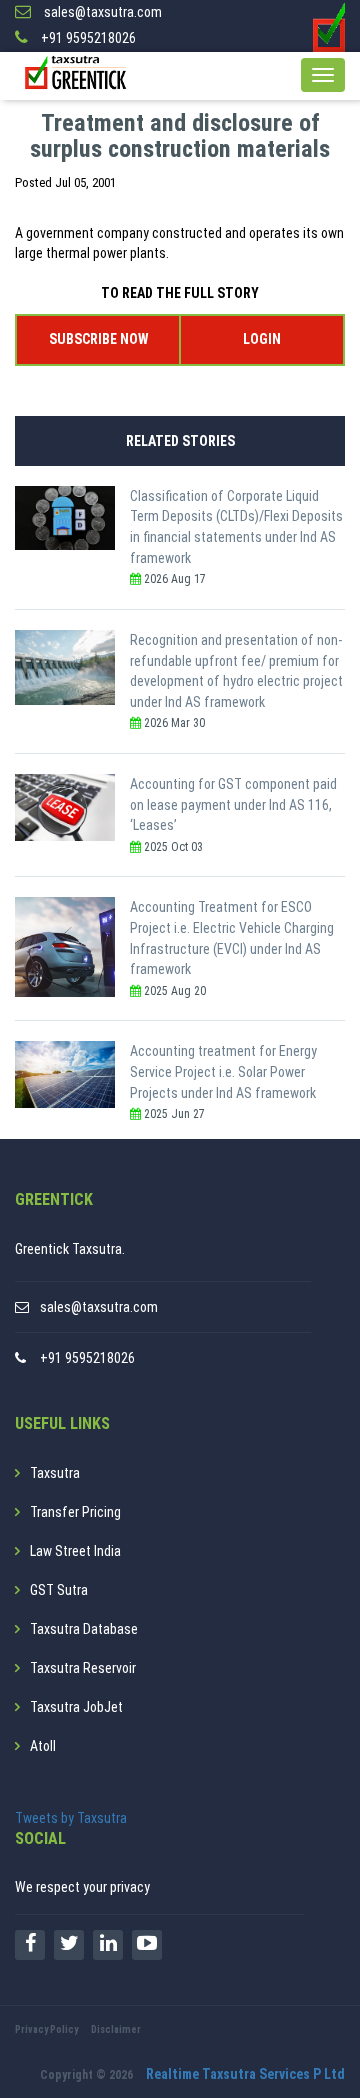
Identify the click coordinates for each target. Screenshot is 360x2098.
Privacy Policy (46, 2029)
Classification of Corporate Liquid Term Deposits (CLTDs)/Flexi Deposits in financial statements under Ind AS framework (236, 527)
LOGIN (262, 339)
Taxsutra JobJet (76, 1707)
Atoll (43, 1746)
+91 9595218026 (87, 1358)
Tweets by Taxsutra (71, 1818)
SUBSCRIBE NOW (98, 339)
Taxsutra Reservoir (83, 1668)
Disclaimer (116, 2029)
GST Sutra (59, 1590)
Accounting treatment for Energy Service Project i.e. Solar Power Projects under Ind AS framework (223, 1071)
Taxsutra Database (84, 1629)
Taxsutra (55, 1473)
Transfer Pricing (75, 1512)
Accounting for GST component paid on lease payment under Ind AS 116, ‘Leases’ (233, 804)
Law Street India (75, 1551)
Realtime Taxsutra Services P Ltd (245, 2074)
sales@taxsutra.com (99, 1307)
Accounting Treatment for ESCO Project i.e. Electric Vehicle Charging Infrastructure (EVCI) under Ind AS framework (232, 938)
